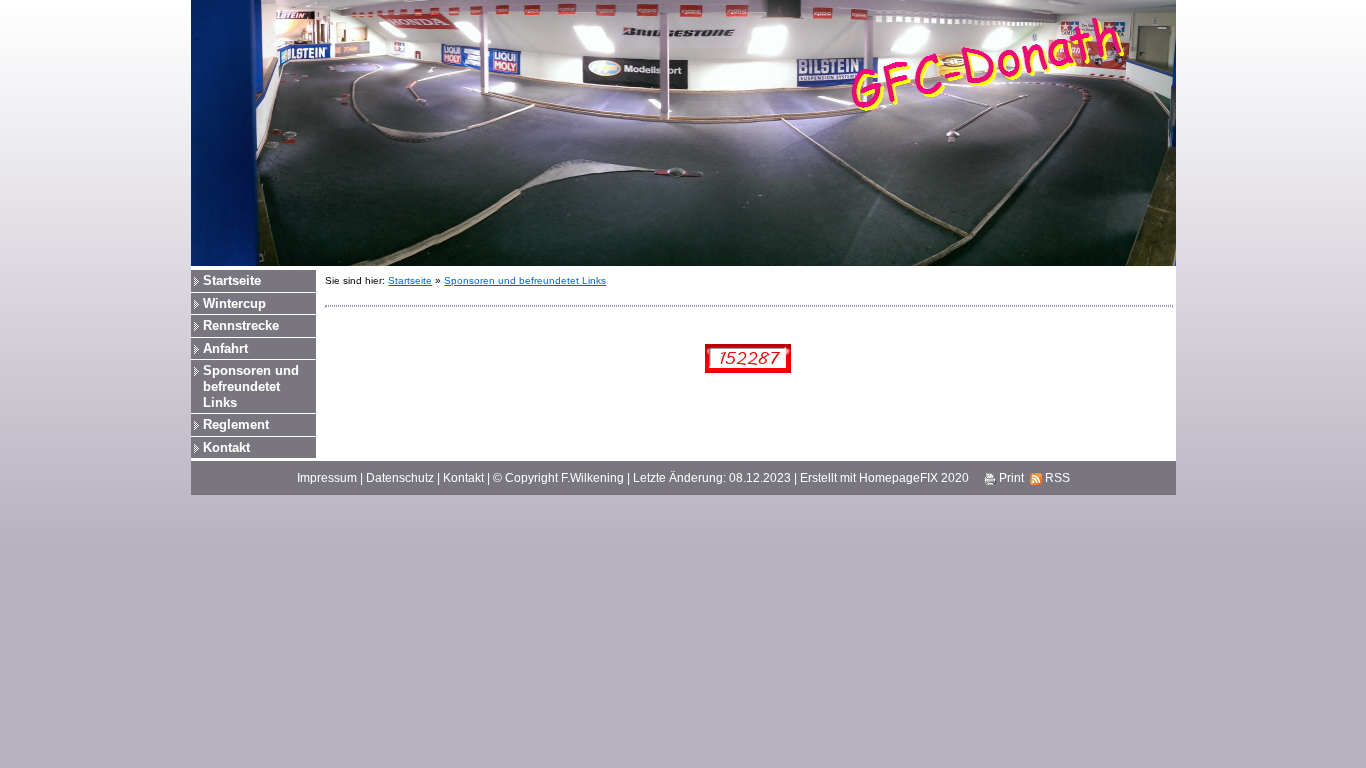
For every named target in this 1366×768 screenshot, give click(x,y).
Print (1010, 478)
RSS (1056, 478)
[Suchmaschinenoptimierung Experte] (748, 357)
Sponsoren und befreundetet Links (251, 386)
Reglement (236, 424)
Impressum (327, 478)
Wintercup (234, 303)
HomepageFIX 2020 (914, 478)
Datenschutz (400, 478)
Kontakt (226, 447)
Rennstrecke (241, 325)
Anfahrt (225, 348)
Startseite (232, 280)
